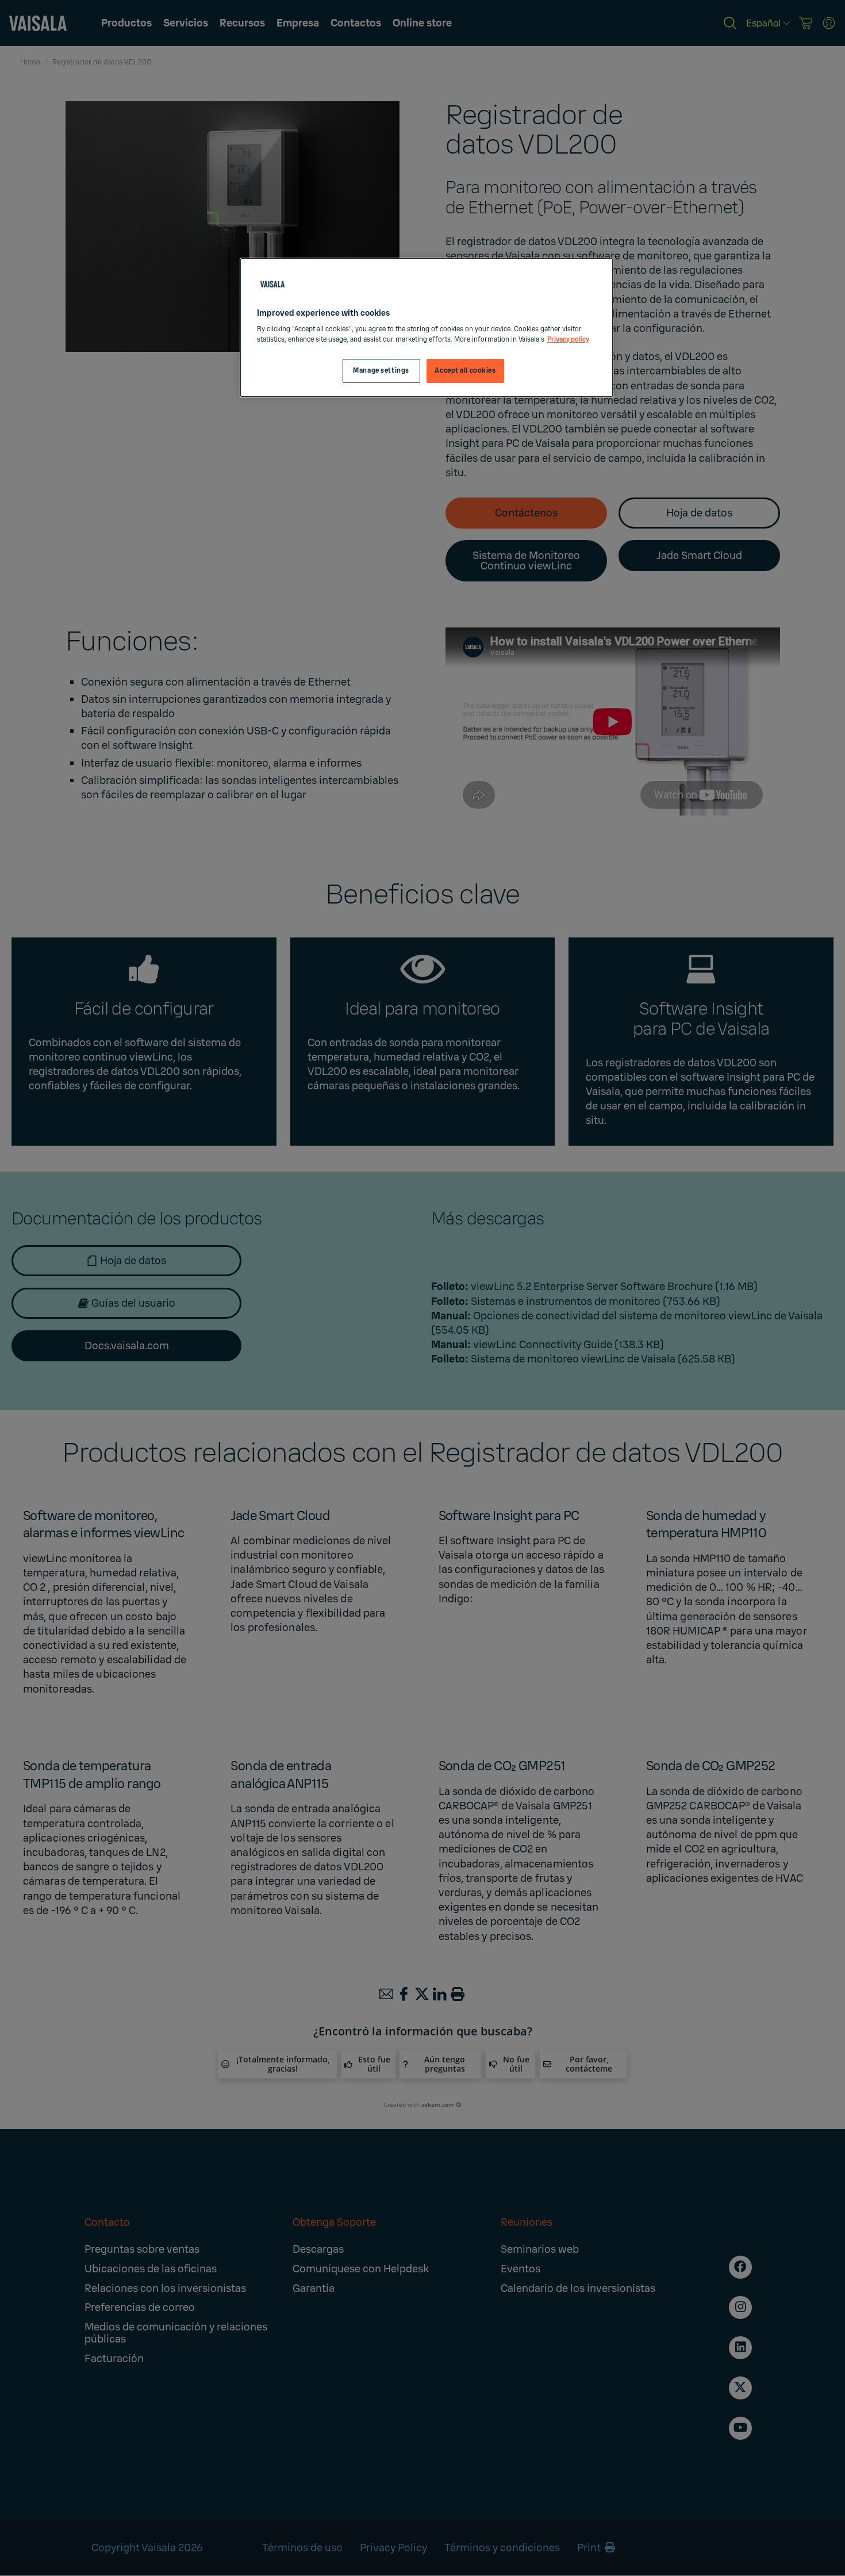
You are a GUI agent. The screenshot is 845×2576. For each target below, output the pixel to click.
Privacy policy (568, 340)
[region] (427, 328)
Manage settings (381, 371)
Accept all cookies (465, 371)
